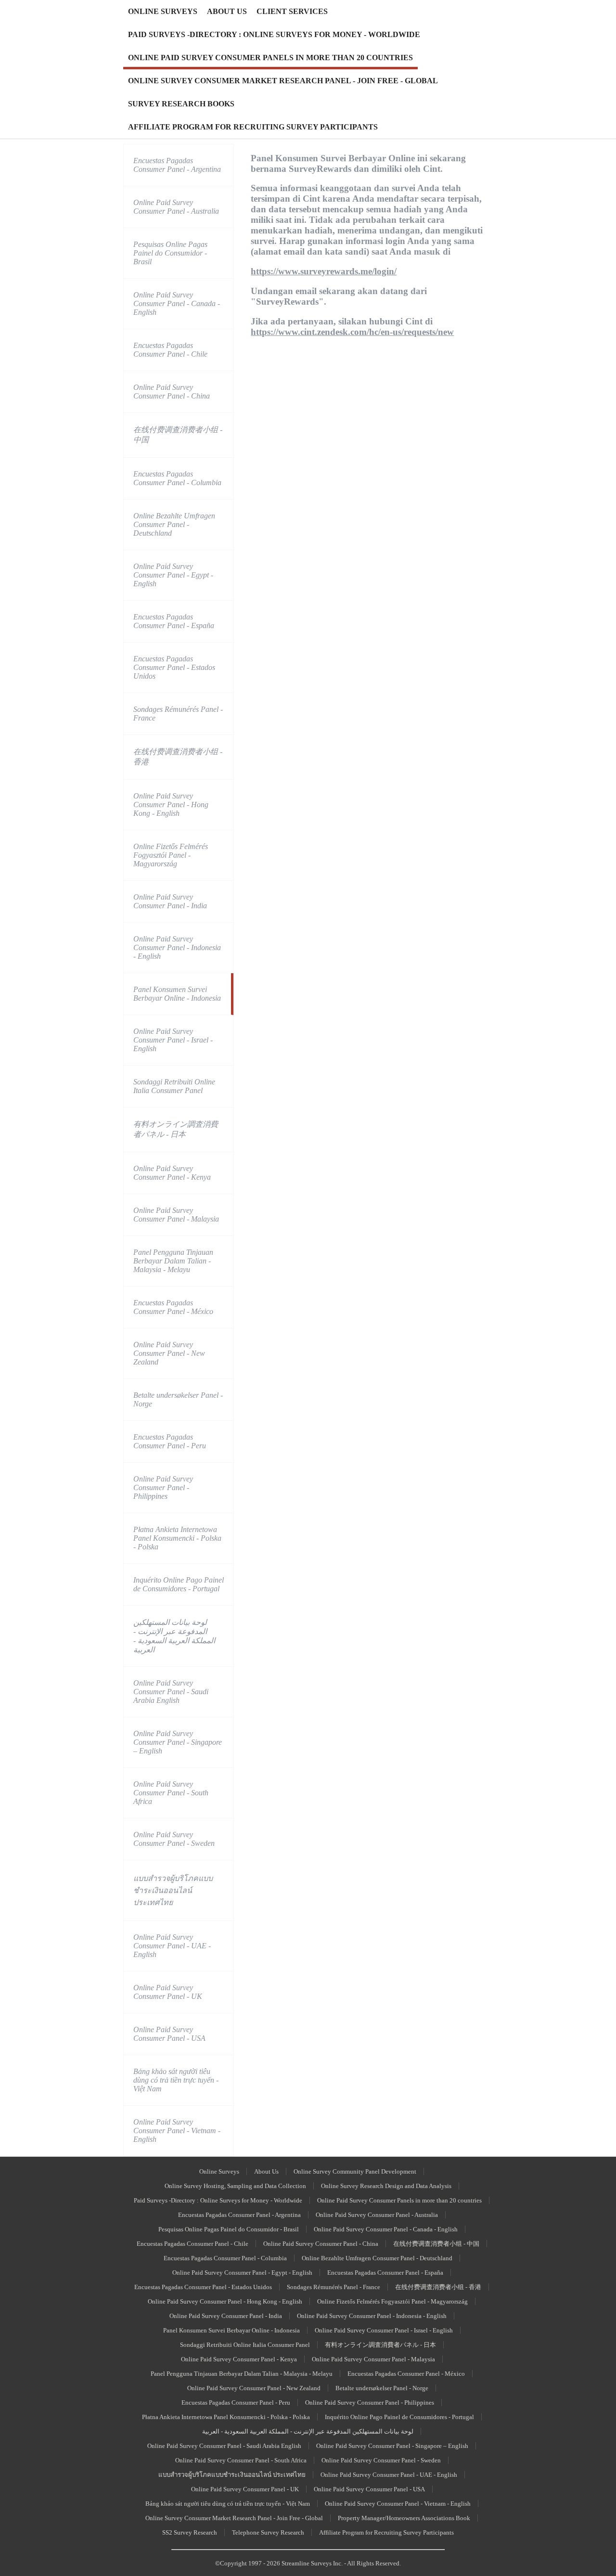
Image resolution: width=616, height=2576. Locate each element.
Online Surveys (219, 2171)
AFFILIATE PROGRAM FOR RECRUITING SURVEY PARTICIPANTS (253, 127)
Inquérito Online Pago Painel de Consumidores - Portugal (179, 1584)
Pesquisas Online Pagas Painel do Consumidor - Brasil (170, 253)
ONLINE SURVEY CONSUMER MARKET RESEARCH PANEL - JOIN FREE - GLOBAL (283, 81)
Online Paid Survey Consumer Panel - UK (168, 1992)
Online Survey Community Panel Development (355, 2171)
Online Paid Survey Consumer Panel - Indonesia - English (177, 947)
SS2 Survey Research (190, 2532)
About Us (266, 2171)
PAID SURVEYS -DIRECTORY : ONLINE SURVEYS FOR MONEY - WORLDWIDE (274, 34)
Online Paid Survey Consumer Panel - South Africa (171, 1793)
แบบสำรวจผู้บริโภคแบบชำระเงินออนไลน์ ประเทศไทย (173, 1890)
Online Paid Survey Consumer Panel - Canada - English (177, 303)
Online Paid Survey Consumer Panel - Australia (176, 207)
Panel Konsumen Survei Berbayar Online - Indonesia (177, 994)
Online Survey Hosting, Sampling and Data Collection (235, 2186)
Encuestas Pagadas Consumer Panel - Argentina (177, 165)
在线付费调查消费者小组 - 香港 (178, 757)
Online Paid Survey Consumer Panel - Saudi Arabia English (171, 1692)
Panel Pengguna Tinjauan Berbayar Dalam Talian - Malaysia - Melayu (173, 1261)
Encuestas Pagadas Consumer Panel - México (173, 1307)
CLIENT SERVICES (292, 11)
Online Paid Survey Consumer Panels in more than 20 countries (399, 2200)
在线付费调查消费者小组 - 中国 (178, 435)
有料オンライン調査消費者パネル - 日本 (176, 1129)
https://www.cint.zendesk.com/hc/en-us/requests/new (352, 332)
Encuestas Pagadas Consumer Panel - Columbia (177, 478)
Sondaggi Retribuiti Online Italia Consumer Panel (174, 1086)
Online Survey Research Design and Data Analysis (386, 2186)
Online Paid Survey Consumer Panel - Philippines (163, 1488)
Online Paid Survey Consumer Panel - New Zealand (169, 1353)
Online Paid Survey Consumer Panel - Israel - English (173, 1040)
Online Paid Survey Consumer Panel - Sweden (174, 1839)
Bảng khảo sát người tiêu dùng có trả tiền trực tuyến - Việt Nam (176, 2080)
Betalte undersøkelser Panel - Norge (178, 1399)
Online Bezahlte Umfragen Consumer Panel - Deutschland (174, 524)
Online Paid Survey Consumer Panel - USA (169, 2034)
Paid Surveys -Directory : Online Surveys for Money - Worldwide (218, 2200)
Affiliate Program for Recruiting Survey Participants (386, 2532)
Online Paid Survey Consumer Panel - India (170, 901)
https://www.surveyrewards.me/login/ (324, 271)
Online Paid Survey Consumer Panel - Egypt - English (173, 575)
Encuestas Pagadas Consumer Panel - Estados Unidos (174, 667)
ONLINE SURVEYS (163, 11)
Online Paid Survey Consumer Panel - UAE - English (172, 1946)
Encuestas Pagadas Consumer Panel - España (174, 621)
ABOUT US (227, 11)
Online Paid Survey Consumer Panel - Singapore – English (178, 1742)
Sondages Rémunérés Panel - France (178, 714)
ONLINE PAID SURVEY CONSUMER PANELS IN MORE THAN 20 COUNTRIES (270, 58)
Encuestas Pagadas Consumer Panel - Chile (170, 350)
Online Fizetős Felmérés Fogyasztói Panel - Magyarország (171, 855)
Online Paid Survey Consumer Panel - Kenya (172, 1173)
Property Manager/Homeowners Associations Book (404, 2518)
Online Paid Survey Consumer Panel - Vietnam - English (177, 2131)
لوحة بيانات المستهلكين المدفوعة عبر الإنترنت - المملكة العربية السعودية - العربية (174, 1636)
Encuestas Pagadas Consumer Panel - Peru (170, 1441)
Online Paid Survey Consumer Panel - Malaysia (176, 1215)
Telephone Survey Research (268, 2532)
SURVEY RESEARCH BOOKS (181, 104)
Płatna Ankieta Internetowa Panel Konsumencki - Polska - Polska (177, 1538)
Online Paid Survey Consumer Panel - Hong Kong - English (171, 805)
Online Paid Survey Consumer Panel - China (172, 392)
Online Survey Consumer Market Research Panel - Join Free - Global (234, 2518)
